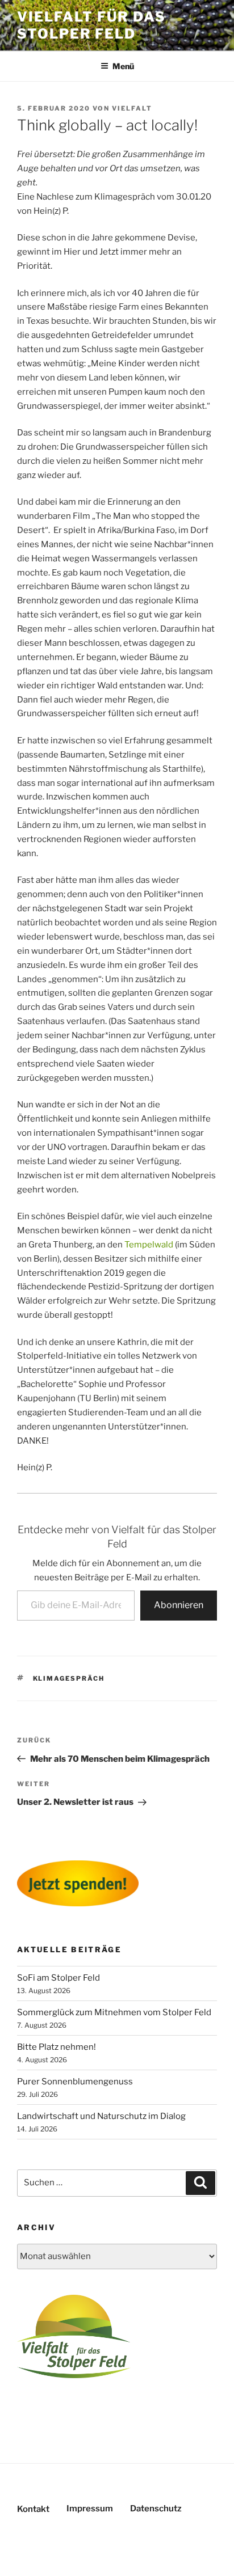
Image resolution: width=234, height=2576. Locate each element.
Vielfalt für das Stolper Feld (91, 25)
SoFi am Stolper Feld (58, 1978)
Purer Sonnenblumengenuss (75, 2082)
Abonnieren (179, 1605)
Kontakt (33, 2509)
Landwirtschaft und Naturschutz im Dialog (101, 2116)
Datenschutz (156, 2509)
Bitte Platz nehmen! (57, 2047)
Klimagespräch (69, 1678)
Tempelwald (149, 1245)
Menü (123, 66)
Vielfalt (132, 108)
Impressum (90, 2509)
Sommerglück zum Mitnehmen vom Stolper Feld (114, 2012)
